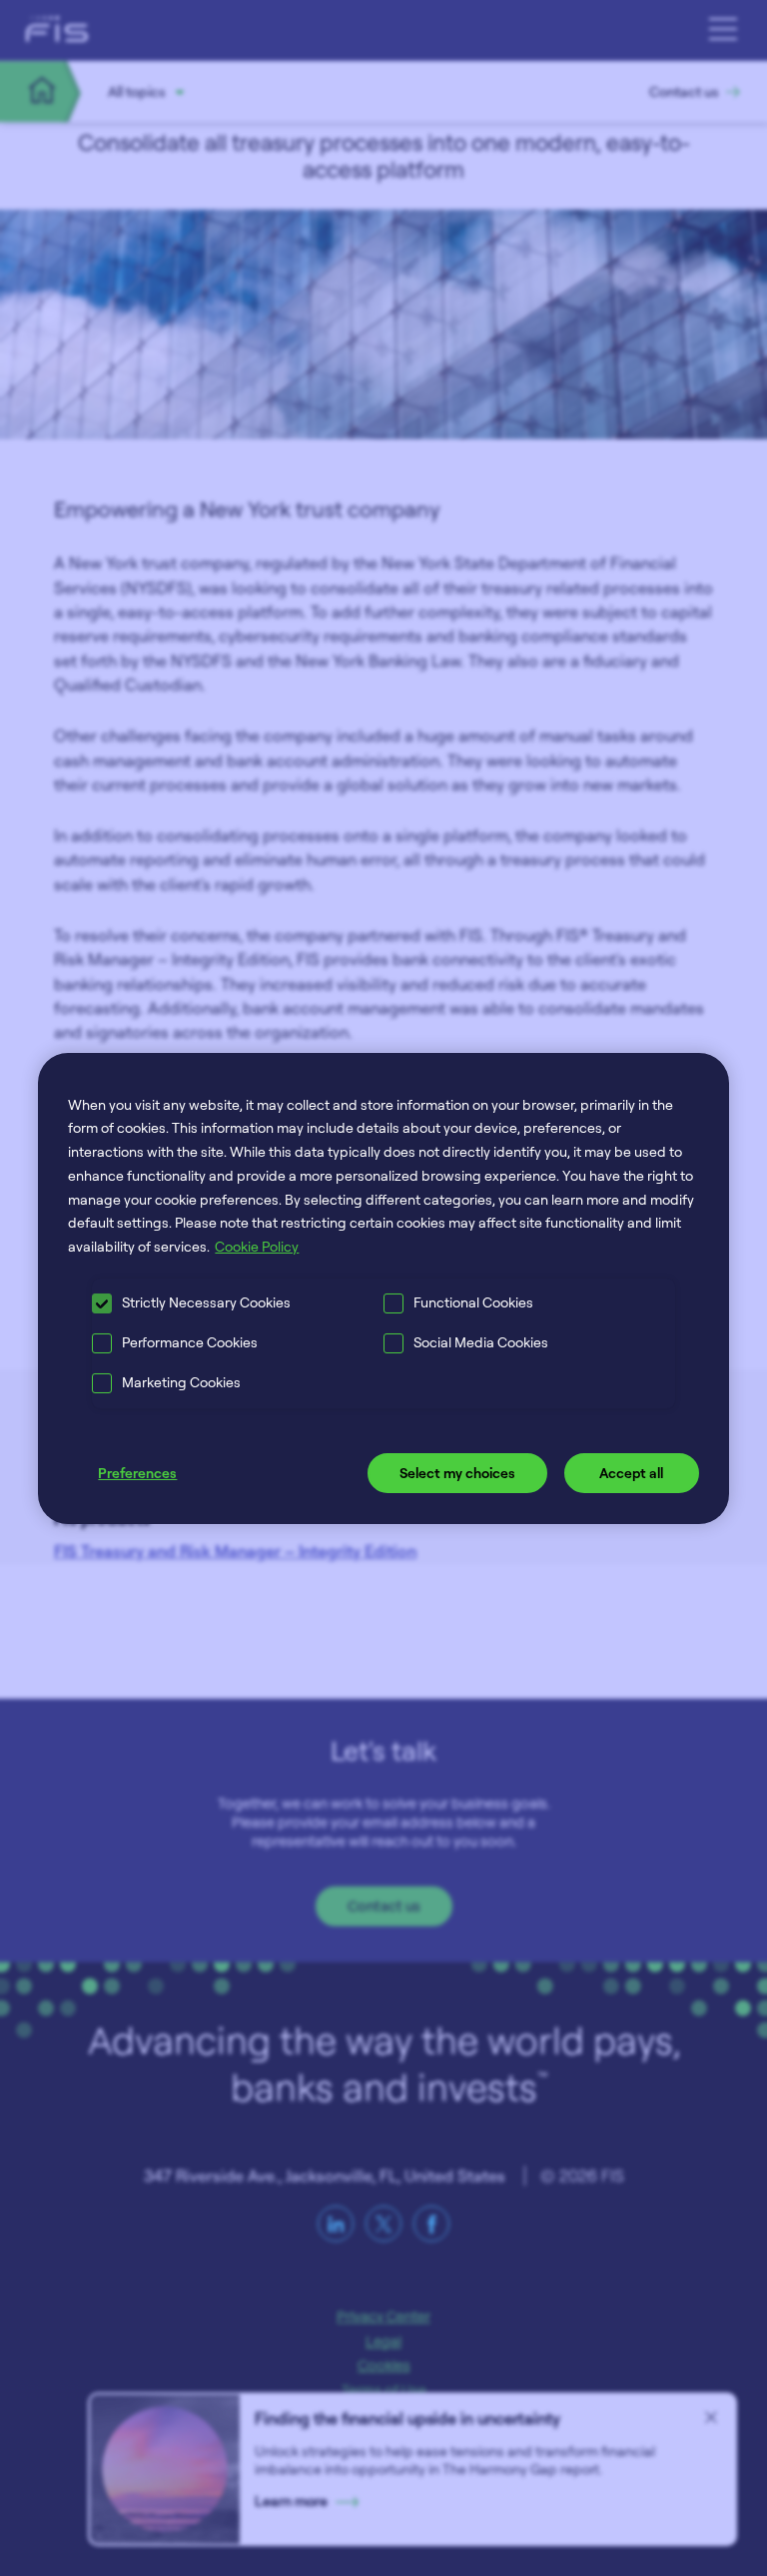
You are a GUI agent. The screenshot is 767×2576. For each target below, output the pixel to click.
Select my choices (457, 1473)
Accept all (631, 1473)
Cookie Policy (257, 1246)
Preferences (137, 1473)
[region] (383, 1288)
